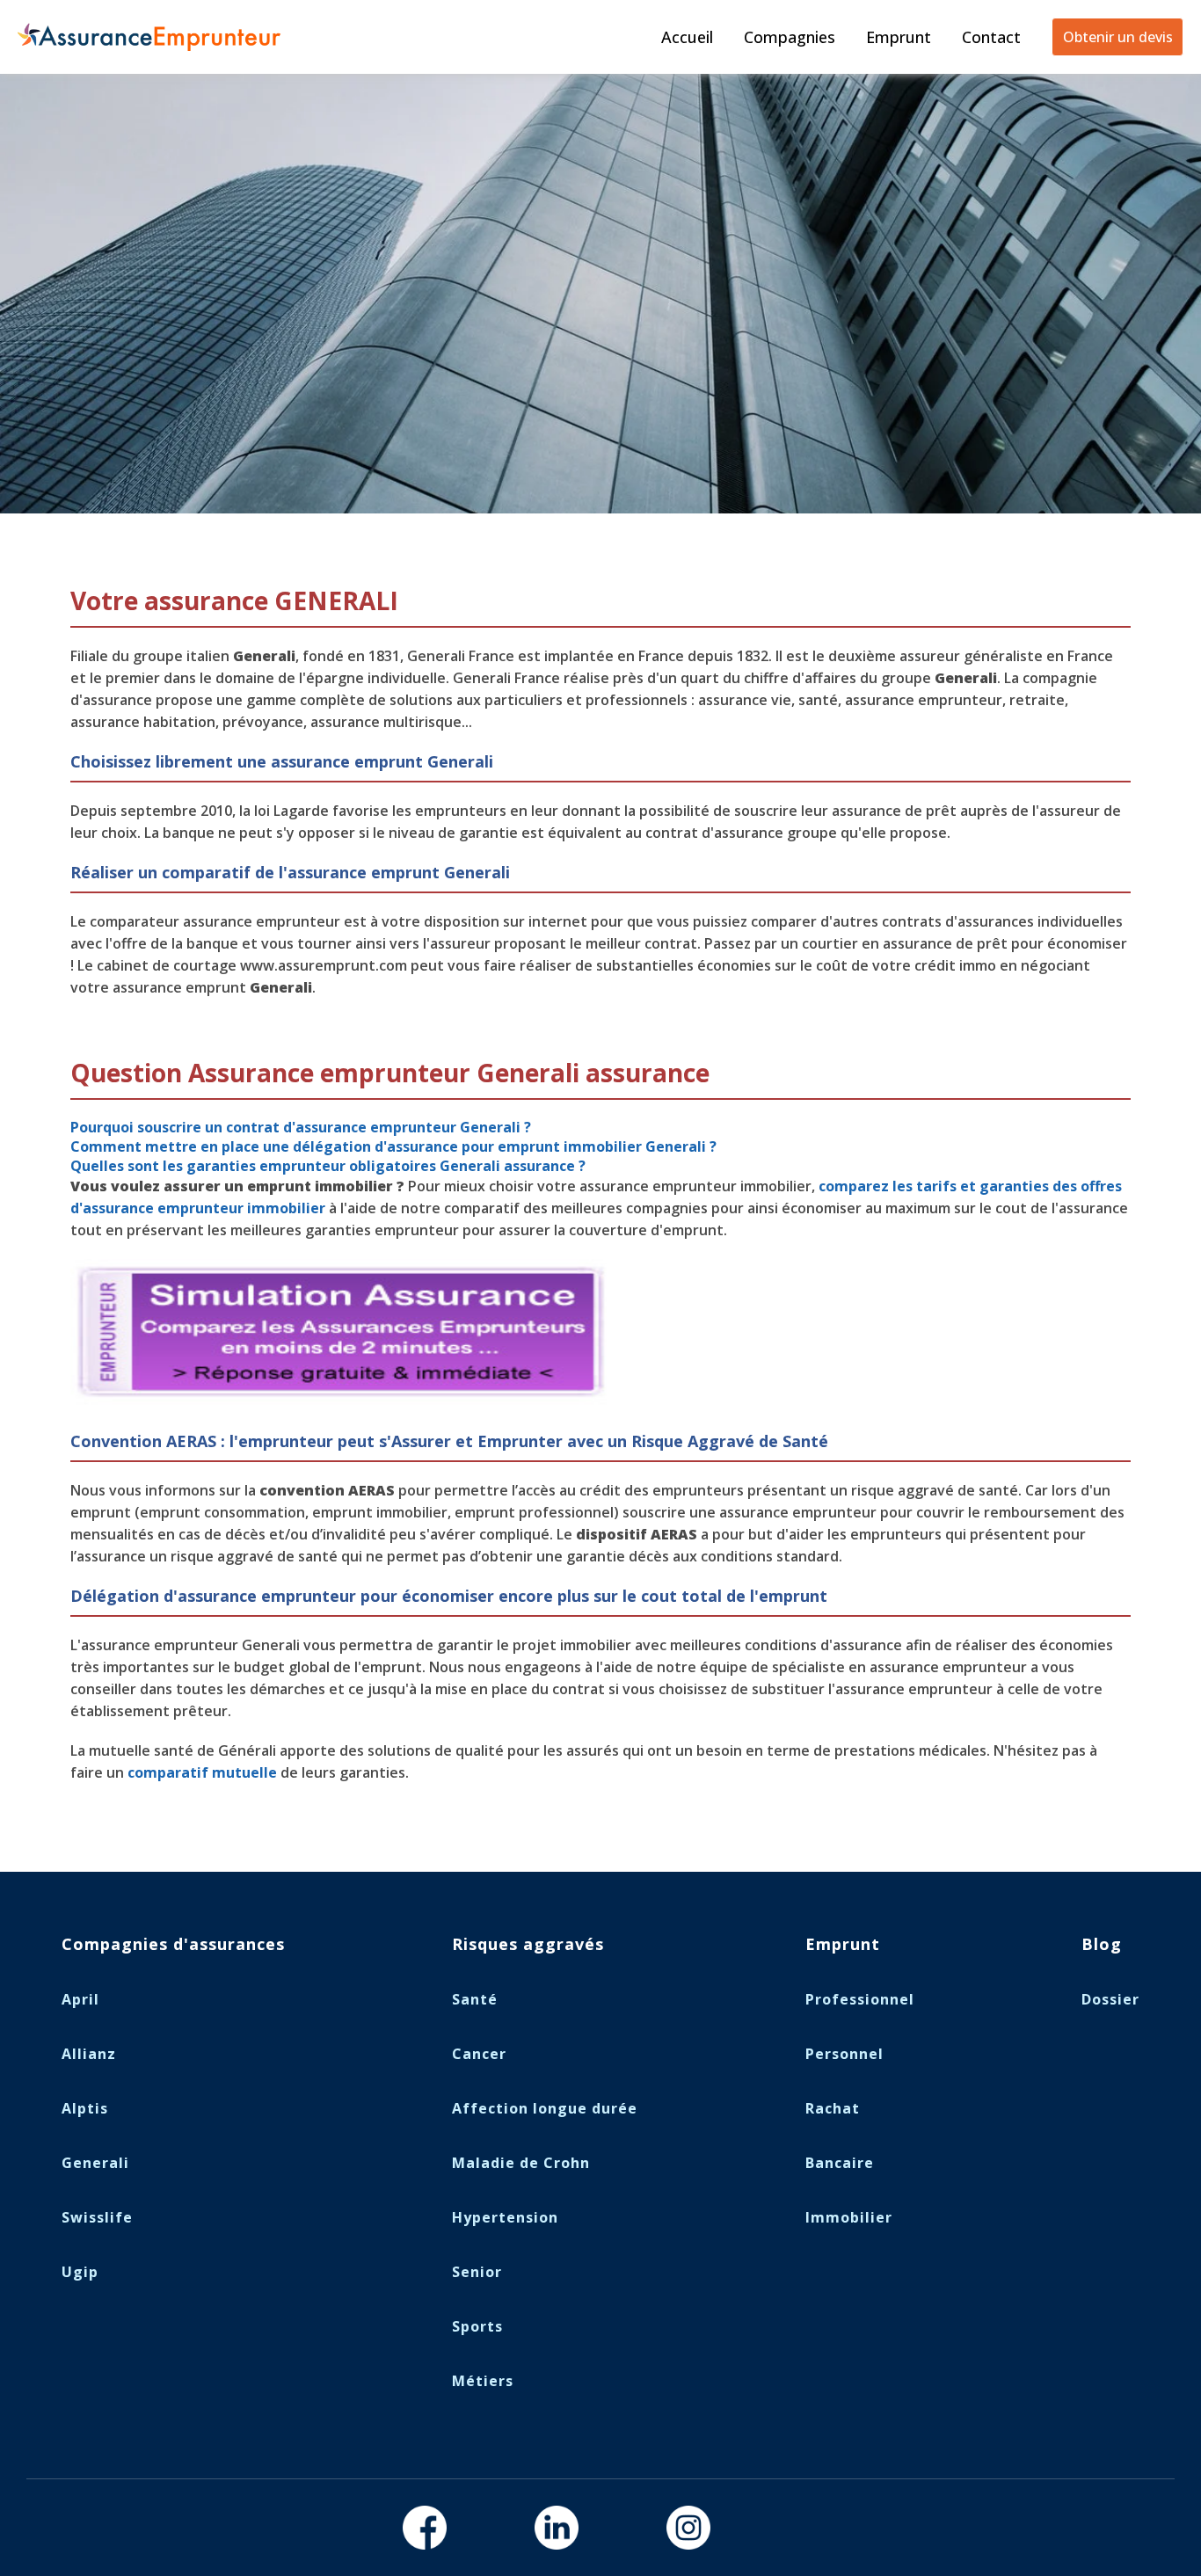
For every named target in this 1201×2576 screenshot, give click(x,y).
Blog (1102, 1944)
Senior (477, 2272)
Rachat (833, 2108)
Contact (991, 37)
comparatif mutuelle (202, 1772)
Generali (95, 2163)
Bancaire (840, 2163)
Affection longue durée (545, 2108)
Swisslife (97, 2217)
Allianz (89, 2054)
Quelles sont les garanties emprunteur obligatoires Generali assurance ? (328, 1166)
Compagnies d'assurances (173, 1944)
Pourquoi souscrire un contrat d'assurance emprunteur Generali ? (301, 1127)
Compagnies (790, 37)
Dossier (1110, 1999)
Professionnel (860, 1999)
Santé (475, 1999)
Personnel (844, 2054)
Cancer (479, 2054)
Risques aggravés (528, 1944)
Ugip (80, 2272)
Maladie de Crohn (521, 2163)
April (80, 1999)
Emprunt (899, 37)
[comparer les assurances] (348, 1401)
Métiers (483, 2381)
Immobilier (849, 2217)
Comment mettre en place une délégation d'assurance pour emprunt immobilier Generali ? (393, 1146)
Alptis (85, 2108)
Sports (477, 2326)
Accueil (687, 37)
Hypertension (505, 2217)
